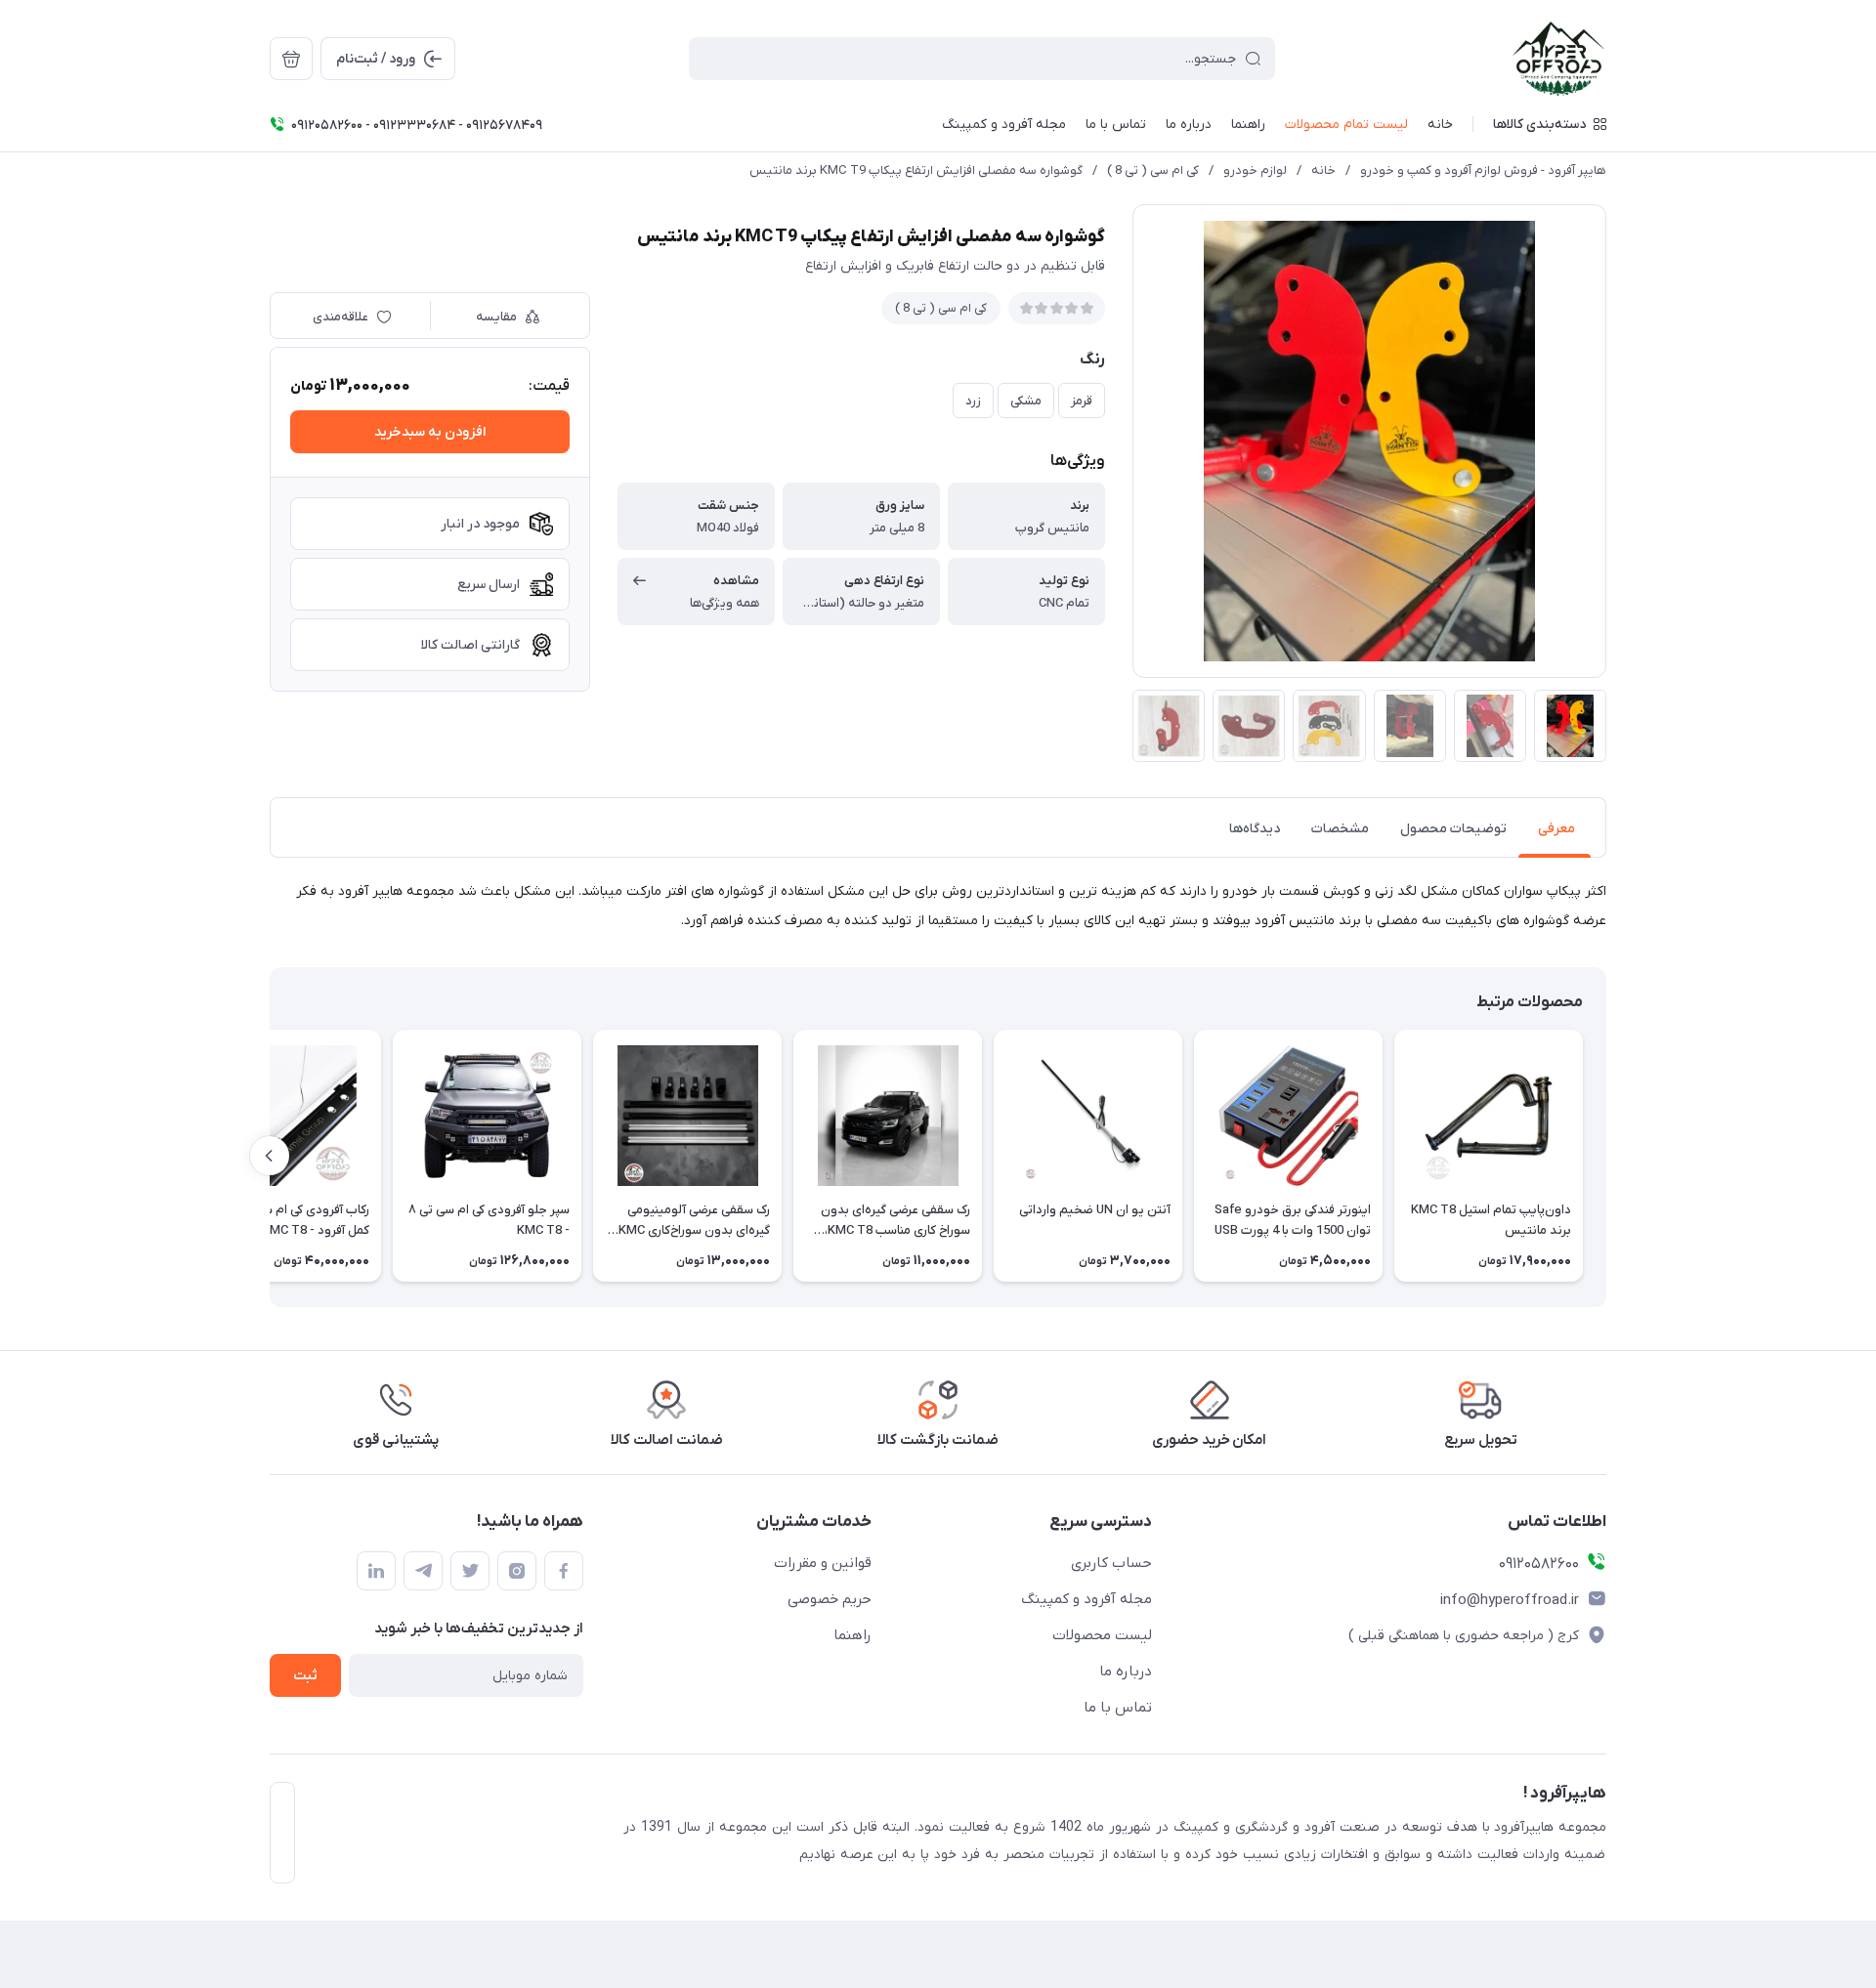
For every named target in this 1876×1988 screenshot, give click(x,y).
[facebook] (564, 1571)
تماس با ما (1118, 1708)
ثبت (305, 1676)
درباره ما (1126, 1671)
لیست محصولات (1102, 1635)
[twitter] (470, 1571)
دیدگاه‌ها (1255, 829)
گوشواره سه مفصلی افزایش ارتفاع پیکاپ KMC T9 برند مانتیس (916, 170)
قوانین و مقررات (823, 1563)
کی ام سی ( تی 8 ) (1153, 170)
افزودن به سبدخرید (430, 432)
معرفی (1556, 829)
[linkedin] (376, 1571)
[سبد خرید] (291, 59)
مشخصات (1340, 829)
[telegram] (423, 1571)
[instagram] (517, 1571)
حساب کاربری (1111, 1563)
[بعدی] (270, 1156)
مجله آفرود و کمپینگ (1087, 1599)
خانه (1323, 170)
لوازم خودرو (1255, 170)
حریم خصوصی (830, 1599)
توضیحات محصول (1453, 829)
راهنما (853, 1635)
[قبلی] (1606, 1156)
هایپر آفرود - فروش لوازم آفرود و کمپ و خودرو (1483, 170)
